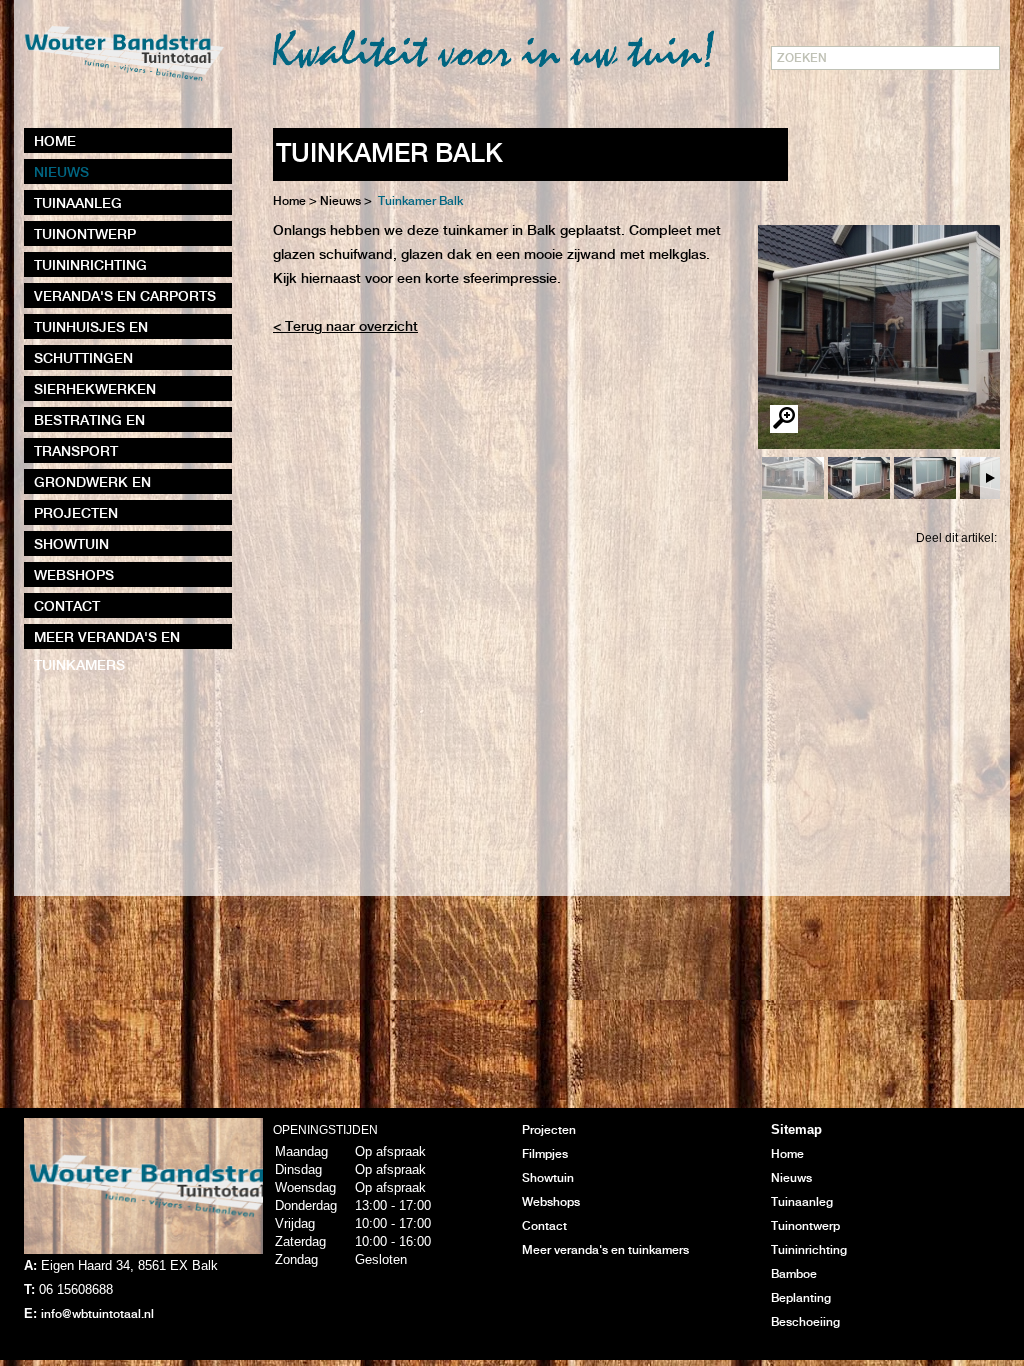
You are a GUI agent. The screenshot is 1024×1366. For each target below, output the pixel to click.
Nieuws (791, 1178)
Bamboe (794, 1274)
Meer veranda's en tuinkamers (605, 1250)
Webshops (551, 1202)
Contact (544, 1226)
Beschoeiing (805, 1322)
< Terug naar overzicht (345, 327)
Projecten (549, 1130)
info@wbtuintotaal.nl (97, 1314)
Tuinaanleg (802, 1202)
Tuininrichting (809, 1250)
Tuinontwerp (805, 1226)
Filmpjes (545, 1154)
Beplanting (801, 1298)
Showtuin (548, 1178)
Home (289, 201)
